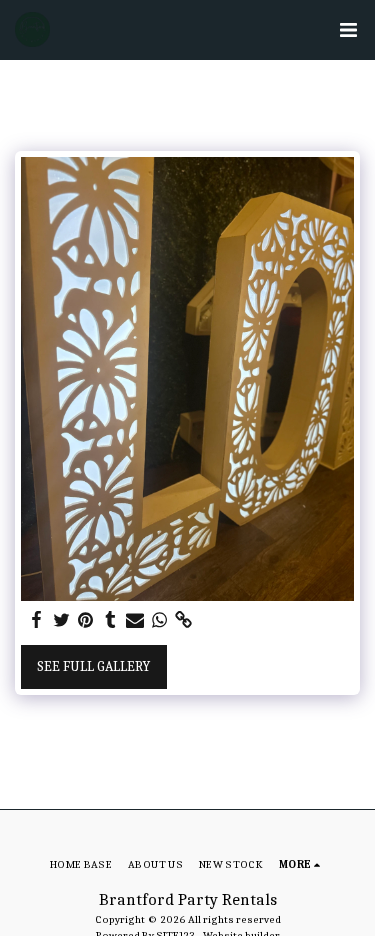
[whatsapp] (160, 620)
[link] (184, 620)
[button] (348, 30)
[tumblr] (111, 620)
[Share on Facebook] (37, 620)
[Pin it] (86, 620)
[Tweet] (62, 620)
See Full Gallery (93, 666)
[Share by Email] (135, 620)
